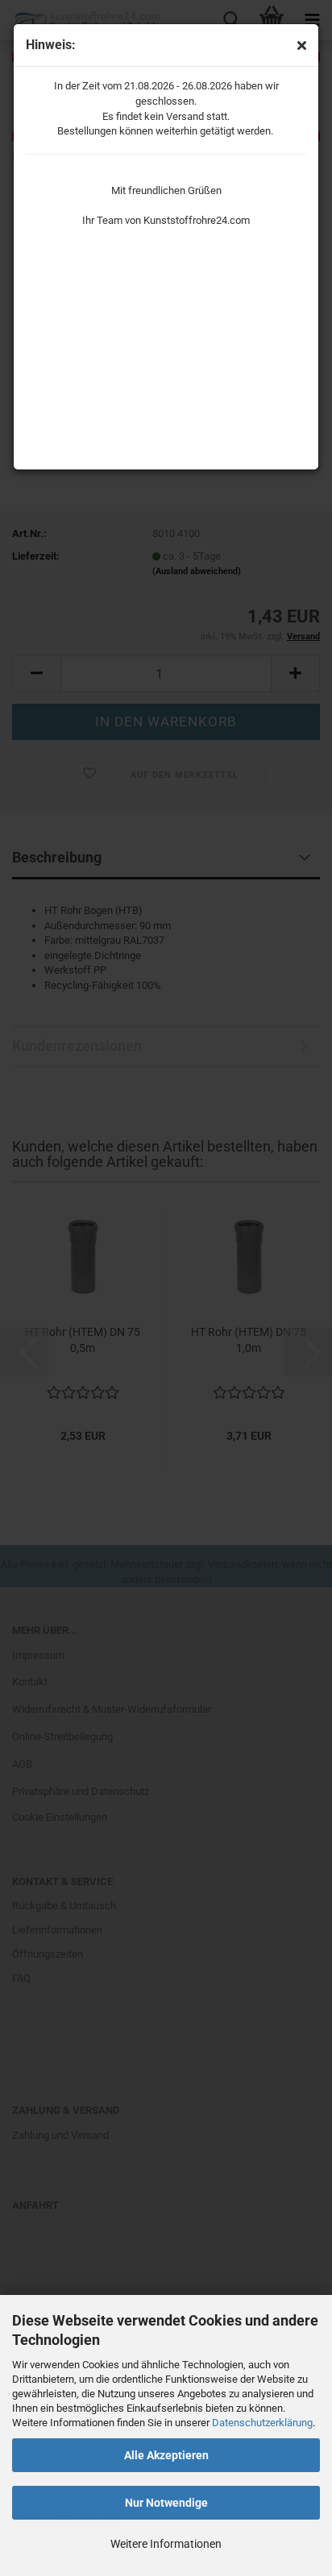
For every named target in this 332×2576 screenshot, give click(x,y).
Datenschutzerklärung (262, 2423)
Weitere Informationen (166, 2544)
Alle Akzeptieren (166, 2455)
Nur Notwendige (166, 2503)
